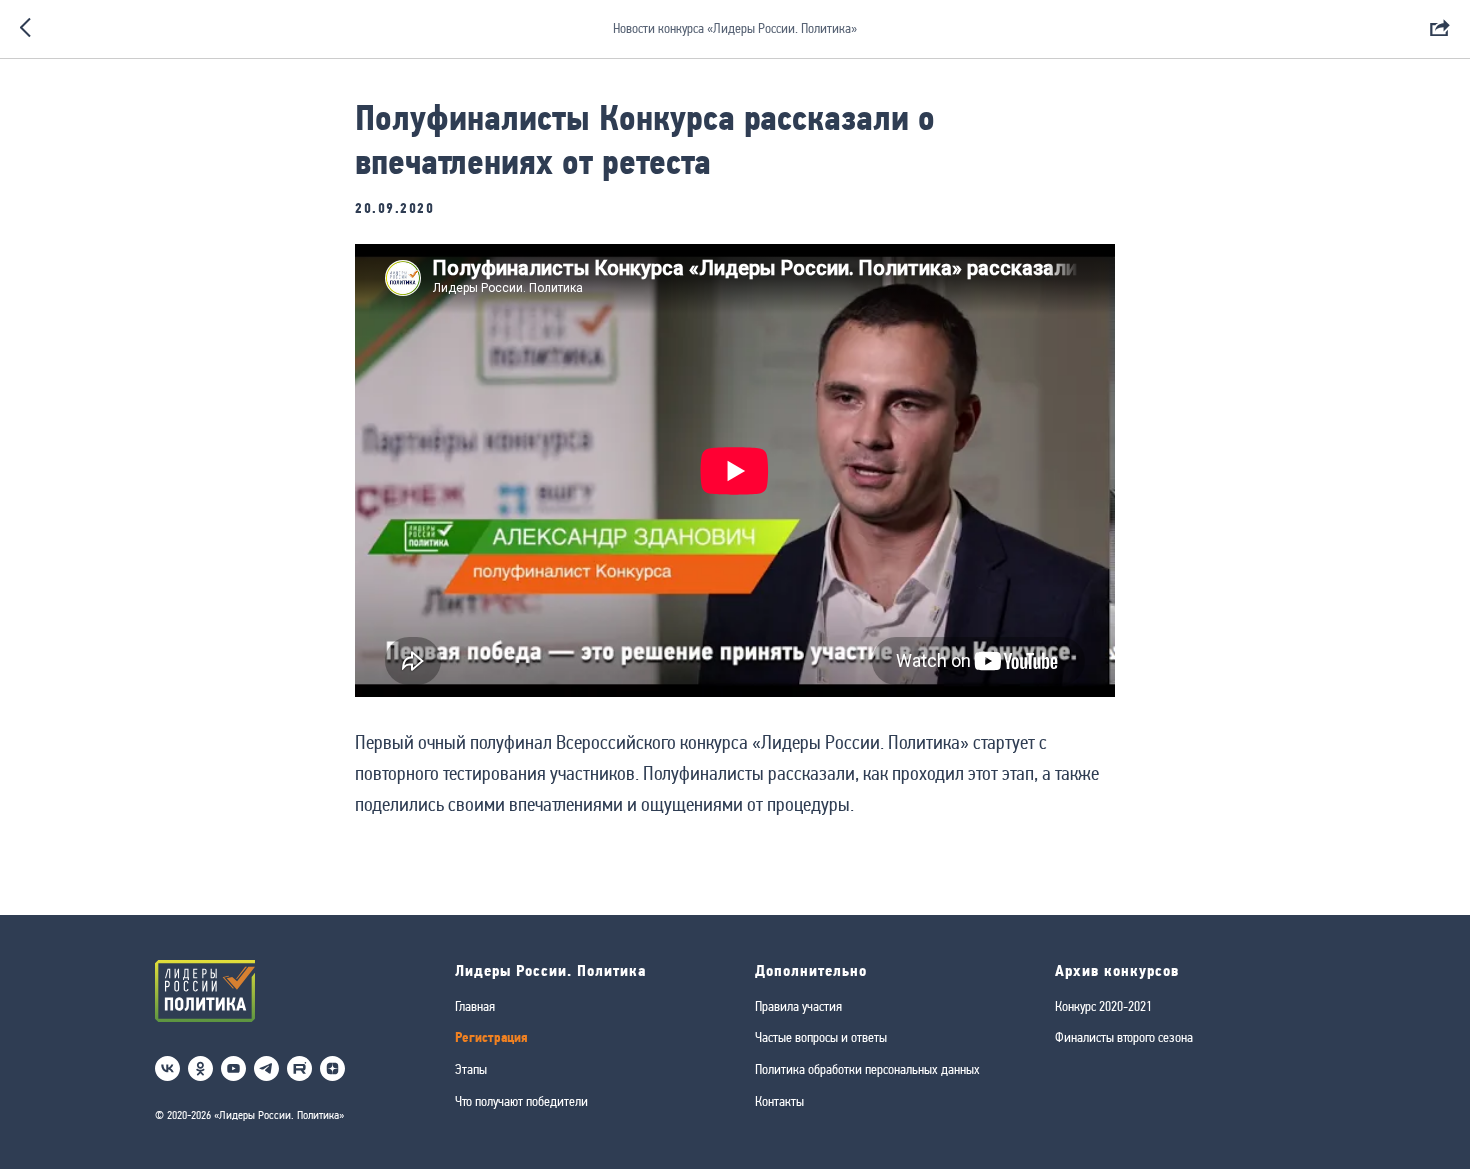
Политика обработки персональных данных (867, 1069)
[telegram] (266, 1068)
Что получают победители (521, 1101)
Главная (475, 1006)
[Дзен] (332, 1068)
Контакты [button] (779, 1101)
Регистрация (491, 1037)
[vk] (167, 1068)
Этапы (471, 1069)
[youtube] (233, 1068)
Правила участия (798, 1006)
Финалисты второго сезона (1124, 1037)
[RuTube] (299, 1068)
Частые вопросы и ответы (821, 1037)
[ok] (200, 1068)
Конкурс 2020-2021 (1103, 1006)
